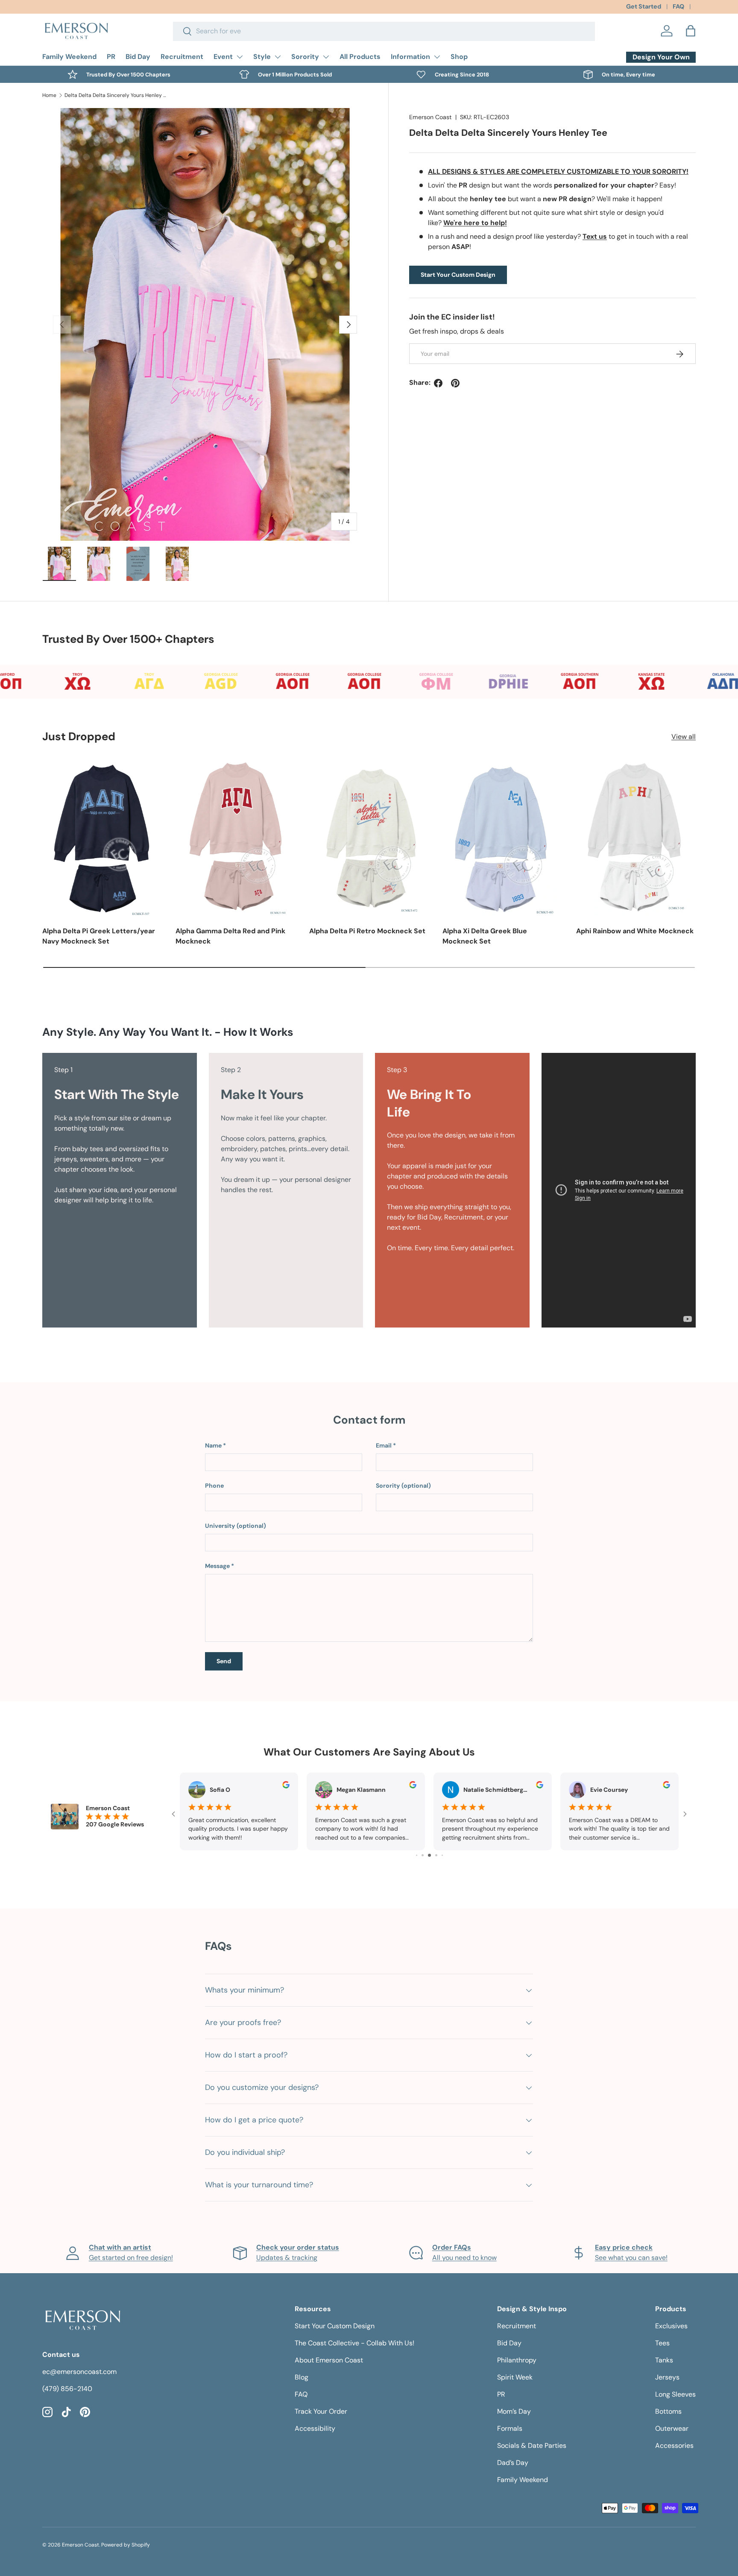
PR (111, 57)
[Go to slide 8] (442, 1855)
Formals (510, 2428)
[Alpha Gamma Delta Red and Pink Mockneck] (235, 838)
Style (262, 57)
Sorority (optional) (403, 1486)
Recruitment (182, 57)
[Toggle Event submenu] (240, 57)
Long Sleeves (675, 2394)
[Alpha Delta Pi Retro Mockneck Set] (369, 838)
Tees (662, 2343)
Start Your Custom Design (458, 275)
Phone (214, 1486)
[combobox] (384, 31)
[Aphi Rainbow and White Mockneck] (636, 838)
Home (49, 95)
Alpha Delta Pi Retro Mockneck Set (367, 931)
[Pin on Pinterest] (455, 383)
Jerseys (667, 2377)
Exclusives (671, 2326)
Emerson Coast (430, 117)
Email (384, 1445)
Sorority (305, 57)
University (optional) (236, 1526)
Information (410, 57)
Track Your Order (321, 2411)
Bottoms (668, 2411)
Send (224, 1661)
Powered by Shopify (126, 2545)
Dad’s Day (513, 2463)
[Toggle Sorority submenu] (326, 57)
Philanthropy (517, 2360)
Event (223, 57)
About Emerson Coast (329, 2360)
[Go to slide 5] (423, 1855)
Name (213, 1445)
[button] (691, 31)
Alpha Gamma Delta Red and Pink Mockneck (230, 936)
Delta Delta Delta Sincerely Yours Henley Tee (116, 95)
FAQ (678, 6)
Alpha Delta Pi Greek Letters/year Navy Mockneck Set (99, 936)
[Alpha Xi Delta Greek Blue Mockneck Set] (502, 838)
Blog (302, 2377)
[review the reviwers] (286, 1786)
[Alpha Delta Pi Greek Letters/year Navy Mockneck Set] (102, 838)
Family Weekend (69, 57)
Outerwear (672, 2428)
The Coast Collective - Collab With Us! (354, 2343)
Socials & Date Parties (532, 2446)
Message (217, 1566)
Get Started (644, 6)
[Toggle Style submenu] (278, 57)
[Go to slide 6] (429, 1855)
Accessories (674, 2446)
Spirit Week (515, 2377)
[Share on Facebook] (438, 383)
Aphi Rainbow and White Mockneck (635, 931)
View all (684, 737)
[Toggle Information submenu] (437, 57)
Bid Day (138, 57)
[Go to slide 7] (436, 1855)
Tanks (664, 2360)
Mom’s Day (514, 2411)
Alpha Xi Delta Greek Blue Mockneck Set (485, 936)
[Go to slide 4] (417, 1855)
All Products (360, 57)
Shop (459, 57)
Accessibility (315, 2428)
